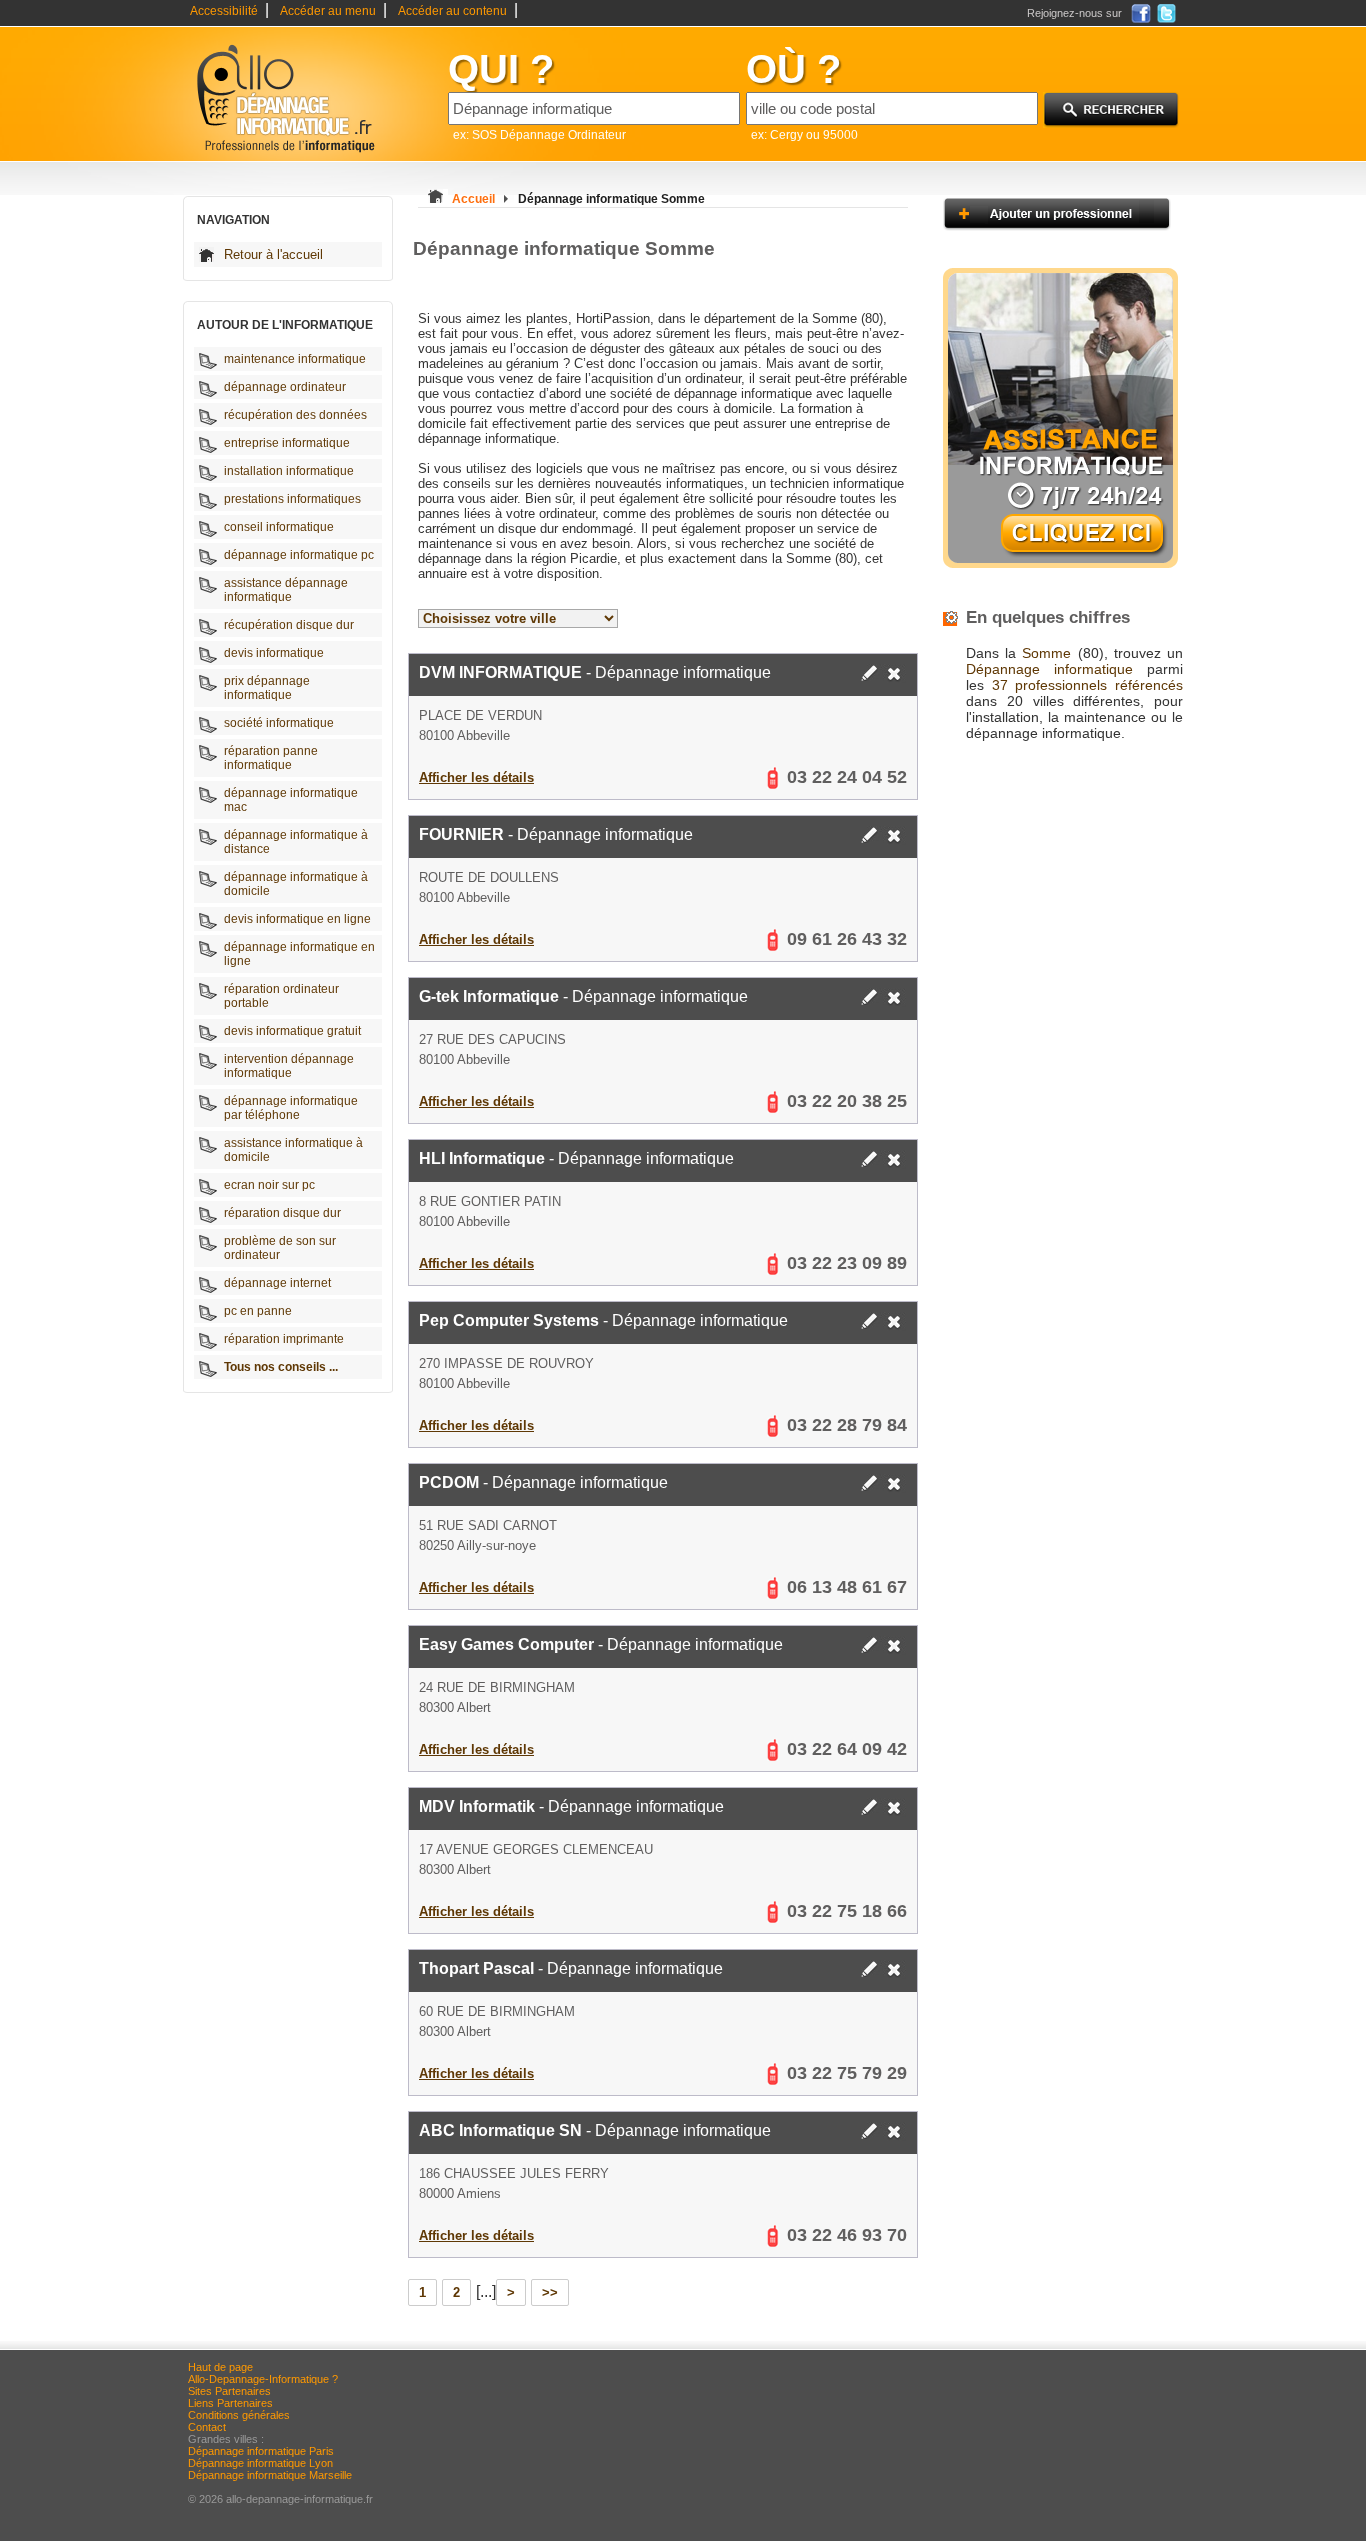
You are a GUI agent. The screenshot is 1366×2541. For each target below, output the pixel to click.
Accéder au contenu (452, 11)
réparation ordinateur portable (281, 996)
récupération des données (295, 415)
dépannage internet (277, 1283)
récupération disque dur (289, 625)
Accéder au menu (328, 11)
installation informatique (289, 471)
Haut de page (220, 2367)
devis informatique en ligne (297, 919)
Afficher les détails (476, 777)
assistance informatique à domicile (293, 1150)
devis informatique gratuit (292, 1031)
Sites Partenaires (229, 2391)
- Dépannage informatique (595, 672)
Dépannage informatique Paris (261, 2451)
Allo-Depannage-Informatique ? (263, 2379)
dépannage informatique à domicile (296, 884)
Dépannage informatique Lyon (260, 2463)
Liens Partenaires (230, 2403)
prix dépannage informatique (267, 688)
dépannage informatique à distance (296, 842)
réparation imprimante (284, 1339)
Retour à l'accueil (273, 254)
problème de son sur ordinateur (280, 1248)
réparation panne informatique (271, 758)
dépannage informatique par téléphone (291, 1108)
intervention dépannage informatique (289, 1066)
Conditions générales (239, 2415)
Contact (207, 2427)
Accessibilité (224, 11)
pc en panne (258, 1311)
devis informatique (274, 653)
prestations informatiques (292, 499)
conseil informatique (279, 527)
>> (550, 2292)
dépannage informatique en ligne (299, 954)
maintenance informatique (295, 359)
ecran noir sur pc (269, 1185)
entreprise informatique (287, 443)
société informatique (279, 723)
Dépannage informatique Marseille (270, 2475)
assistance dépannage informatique (286, 590)
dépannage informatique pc (299, 555)
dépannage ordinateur (285, 387)
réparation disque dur (282, 1213)
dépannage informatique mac (291, 800)
